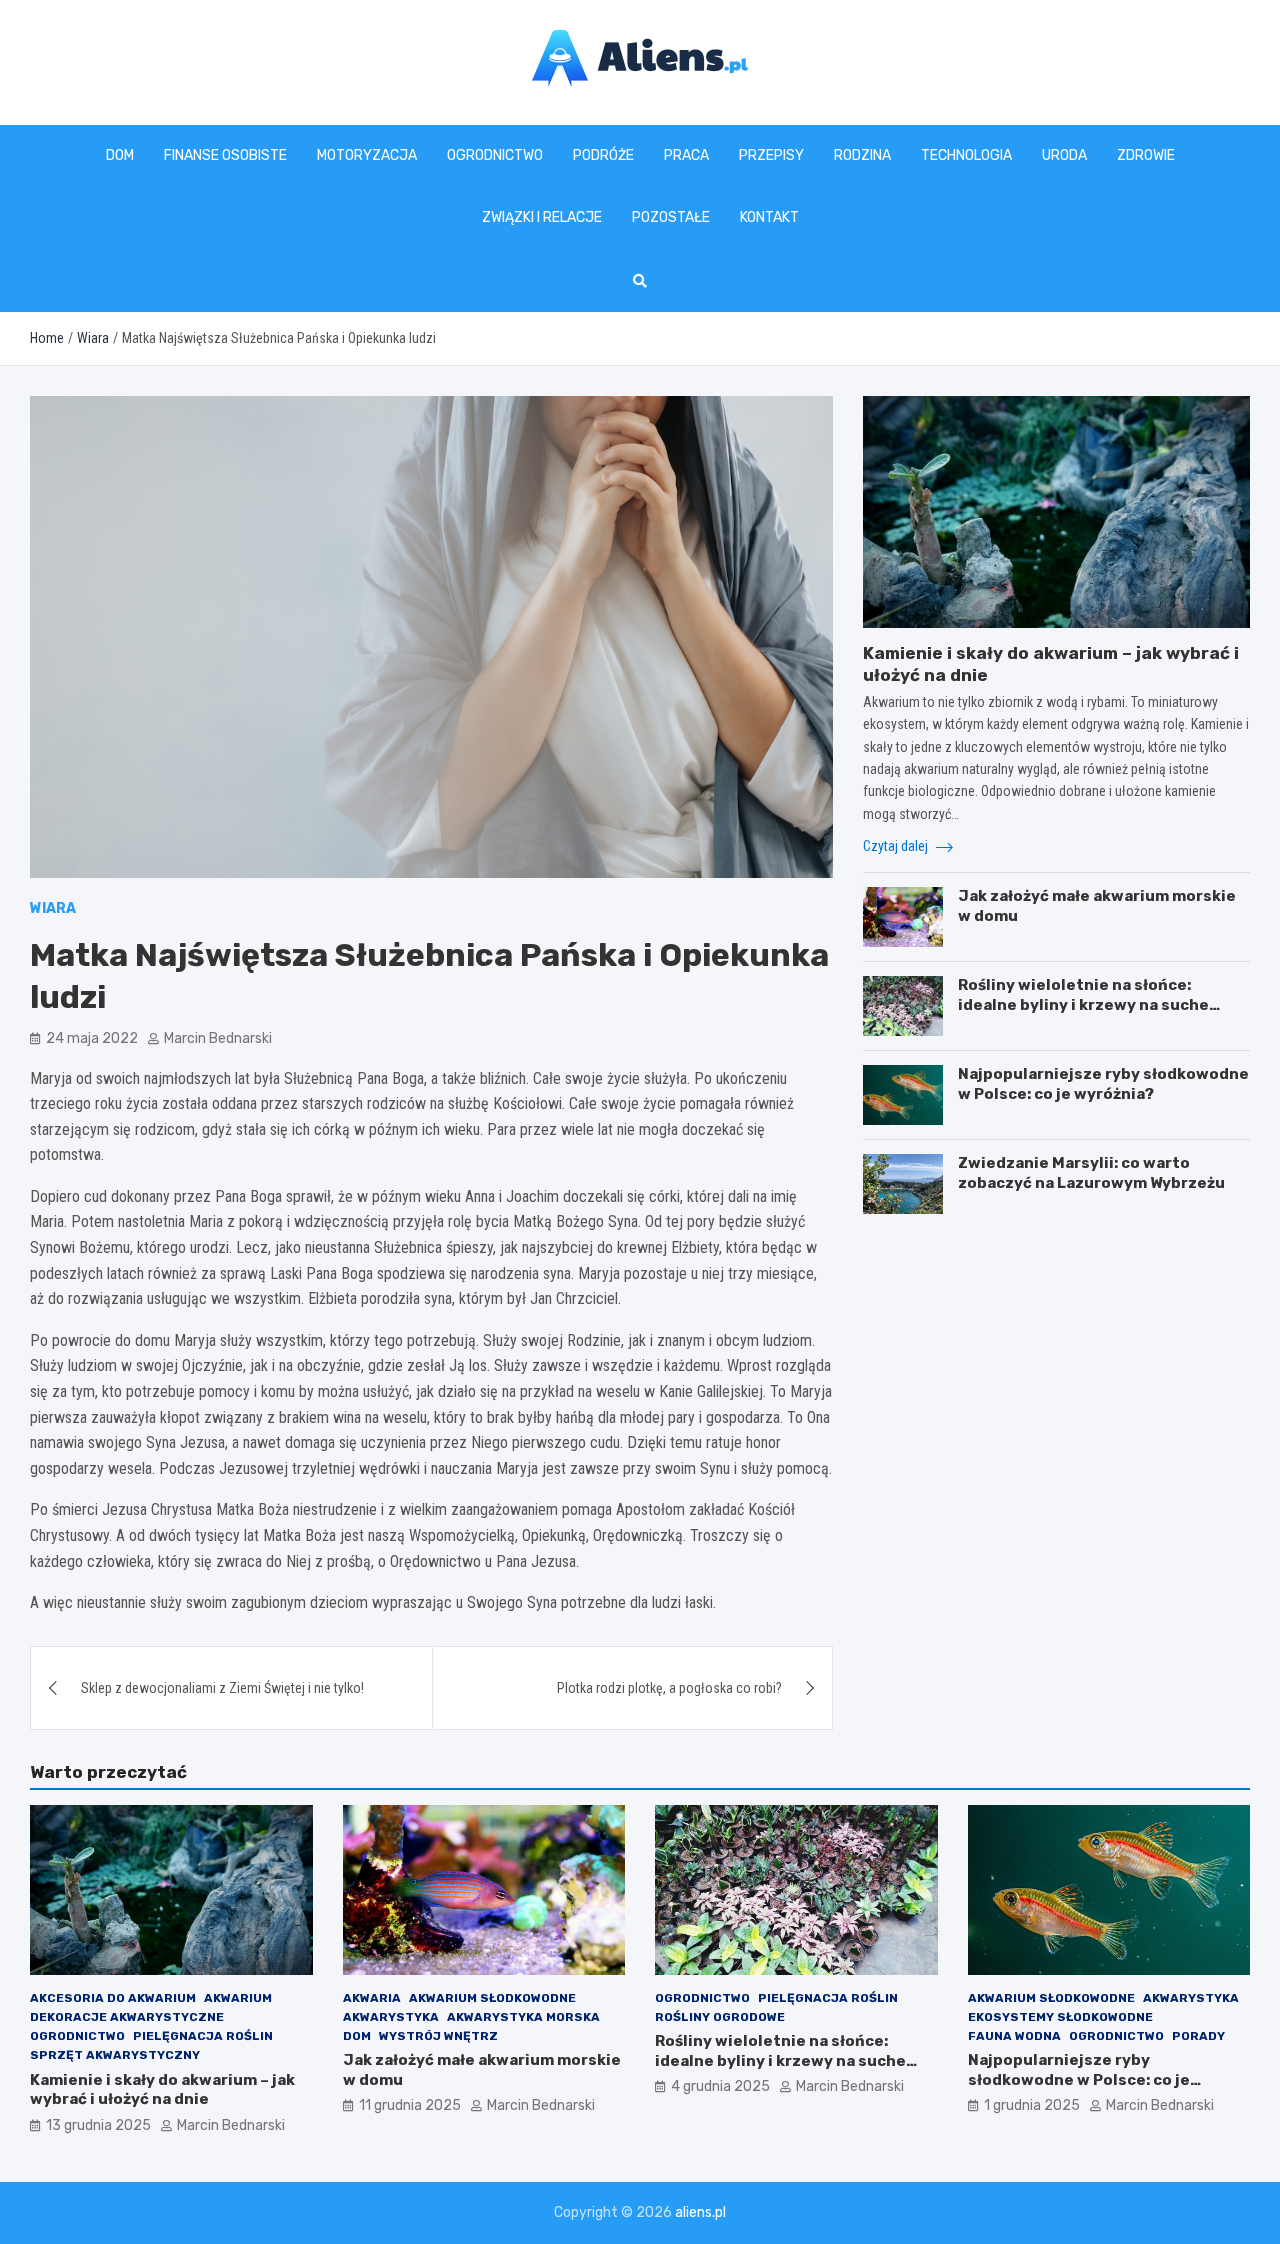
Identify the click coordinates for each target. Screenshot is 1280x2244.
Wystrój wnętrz (438, 2036)
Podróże (603, 155)
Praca (686, 155)
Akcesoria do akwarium (113, 1998)
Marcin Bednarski (218, 1038)
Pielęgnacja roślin (203, 2036)
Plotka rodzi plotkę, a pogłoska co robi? (669, 1688)
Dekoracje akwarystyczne (127, 2017)
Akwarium (238, 1998)
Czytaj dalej (897, 846)
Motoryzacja (367, 155)
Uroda (1064, 155)
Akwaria (372, 1998)
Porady (1198, 2036)
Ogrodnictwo (495, 155)
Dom (120, 155)
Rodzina (862, 155)
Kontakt (769, 217)
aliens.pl (700, 2212)
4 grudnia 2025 (720, 2086)
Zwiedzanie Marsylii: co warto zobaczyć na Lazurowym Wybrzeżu (1091, 1173)
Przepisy (771, 155)
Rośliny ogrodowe (720, 2017)
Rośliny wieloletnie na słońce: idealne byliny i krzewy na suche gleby (1083, 1004)
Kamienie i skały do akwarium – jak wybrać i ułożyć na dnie (162, 2090)
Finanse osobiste (225, 155)
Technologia (966, 155)
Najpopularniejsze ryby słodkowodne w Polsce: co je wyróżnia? (1103, 1084)
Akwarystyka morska (523, 2017)
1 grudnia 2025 (1032, 2105)
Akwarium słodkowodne (492, 1998)
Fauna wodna (1014, 2036)
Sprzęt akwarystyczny (115, 2055)
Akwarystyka (391, 2017)
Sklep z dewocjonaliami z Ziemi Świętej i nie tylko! (222, 1688)
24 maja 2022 (92, 1038)
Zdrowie (1146, 155)
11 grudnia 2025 (410, 2105)
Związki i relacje (542, 217)
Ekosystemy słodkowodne (1060, 2017)
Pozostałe (671, 217)
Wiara (53, 908)
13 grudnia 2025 (98, 2125)
